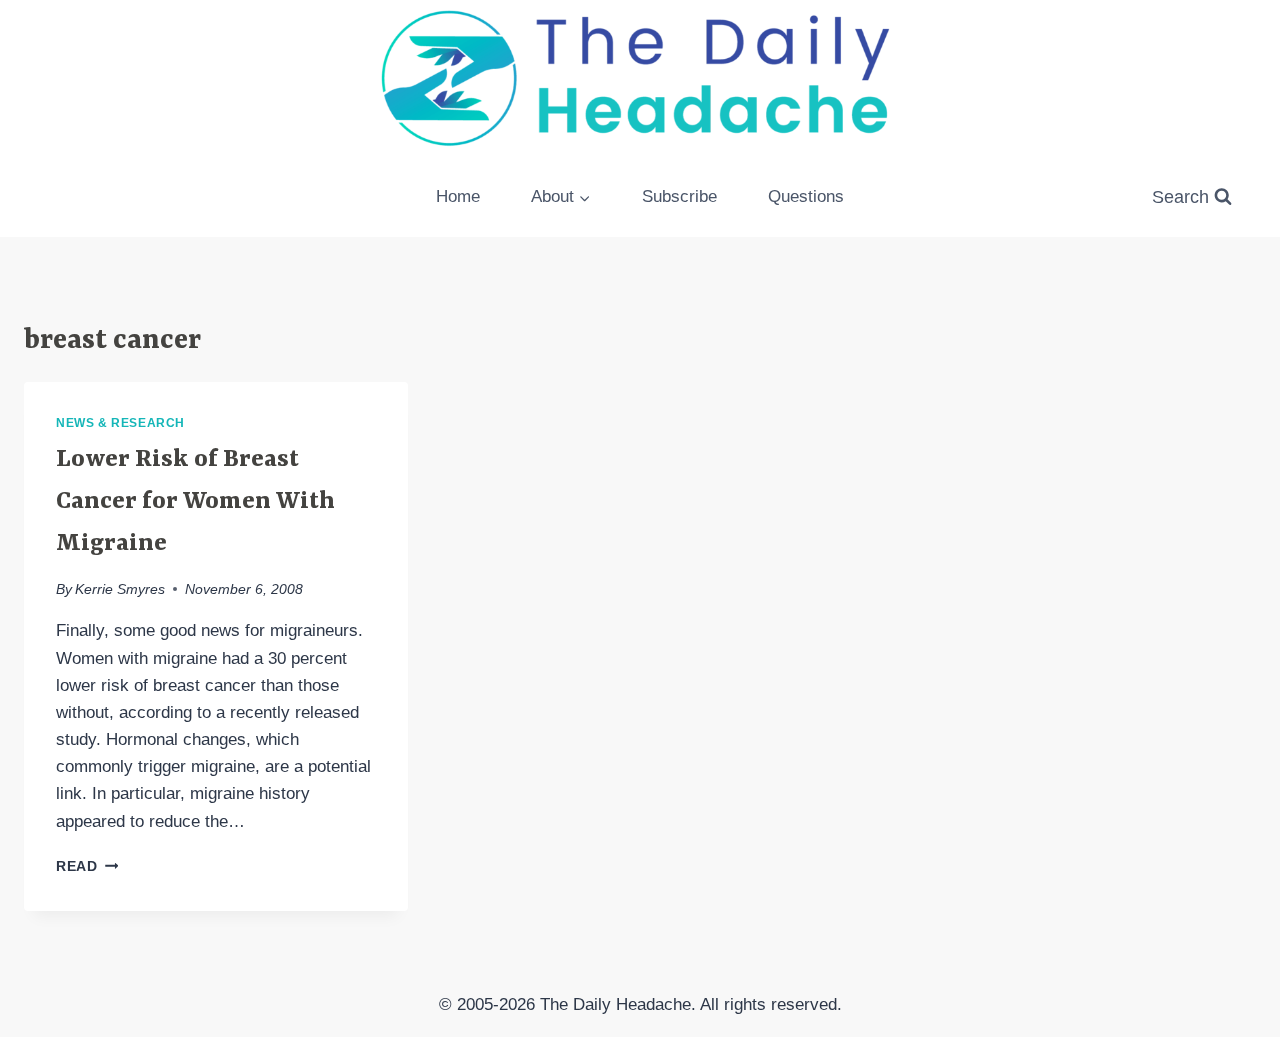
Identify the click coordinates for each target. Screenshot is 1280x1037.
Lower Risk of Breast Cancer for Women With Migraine (195, 502)
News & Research (120, 423)
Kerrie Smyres (120, 589)
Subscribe (679, 196)
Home (458, 196)
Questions (806, 196)
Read (87, 866)
